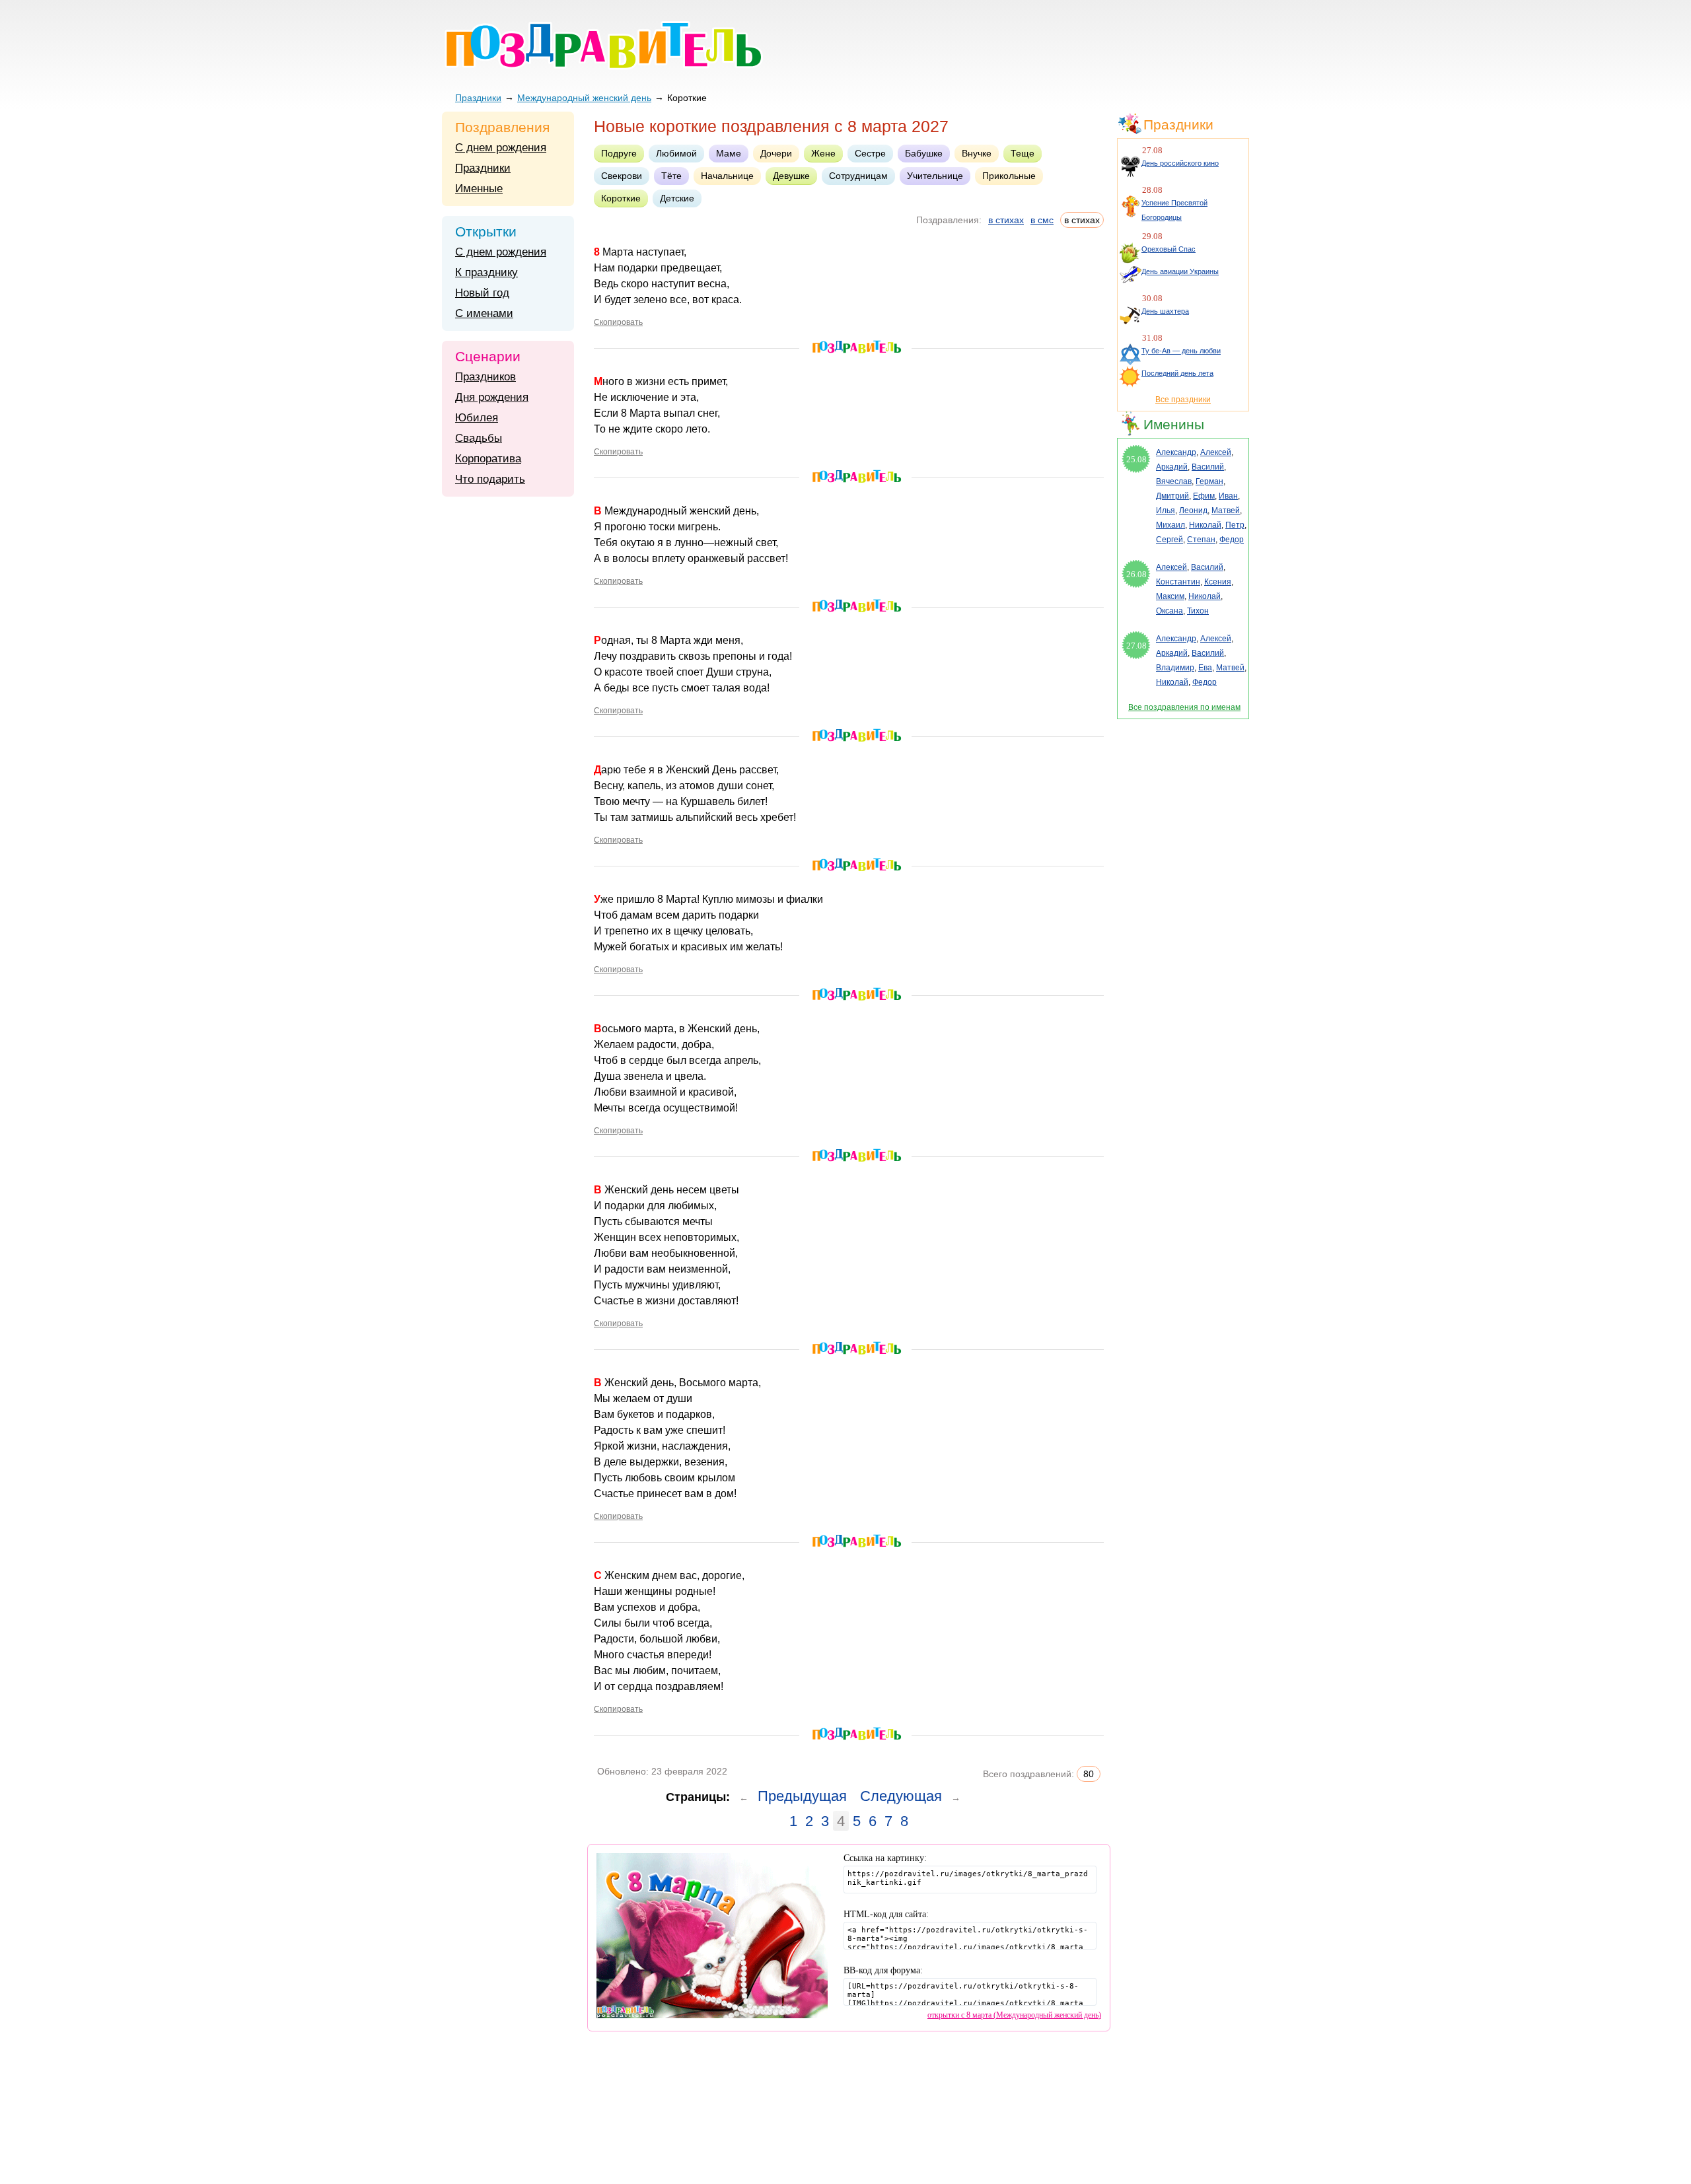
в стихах (1006, 220)
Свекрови (622, 176)
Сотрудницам (858, 176)
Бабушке (924, 153)
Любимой (676, 153)
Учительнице (935, 176)
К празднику (486, 272)
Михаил (1170, 525)
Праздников (486, 377)
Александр (1176, 452)
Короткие (621, 198)
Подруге (619, 153)
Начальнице (727, 176)
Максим (1170, 596)
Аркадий (1172, 467)
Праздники (478, 98)
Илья (1166, 511)
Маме (729, 153)
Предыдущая (802, 1796)
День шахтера (1165, 311)
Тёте (671, 176)
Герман (1209, 481)
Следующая (901, 1796)
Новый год (482, 293)
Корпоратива (488, 459)
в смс (1042, 220)
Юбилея (477, 418)
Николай (1205, 525)
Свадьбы (479, 438)
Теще (1023, 153)
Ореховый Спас (1169, 249)
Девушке (791, 176)
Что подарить (490, 479)
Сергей (1169, 540)
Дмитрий (1172, 496)
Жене (823, 153)
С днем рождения (501, 148)
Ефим (1204, 496)
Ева (1205, 668)
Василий (1208, 467)
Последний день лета (1177, 373)
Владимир (1175, 668)
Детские (677, 198)
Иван (1228, 496)
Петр (1235, 525)
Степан (1201, 540)
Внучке (977, 153)
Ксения (1218, 582)
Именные (479, 189)
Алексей (1216, 452)
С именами (484, 313)
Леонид (1193, 511)
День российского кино (1180, 163)
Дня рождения (492, 397)
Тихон (1198, 611)
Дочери (776, 153)
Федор (1232, 540)
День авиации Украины (1180, 271)
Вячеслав (1174, 481)
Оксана (1169, 611)
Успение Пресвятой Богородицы (1174, 210)
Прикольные (1009, 176)
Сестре (870, 153)
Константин (1178, 582)
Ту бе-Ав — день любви (1181, 351)
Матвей (1226, 511)
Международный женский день (584, 98)
